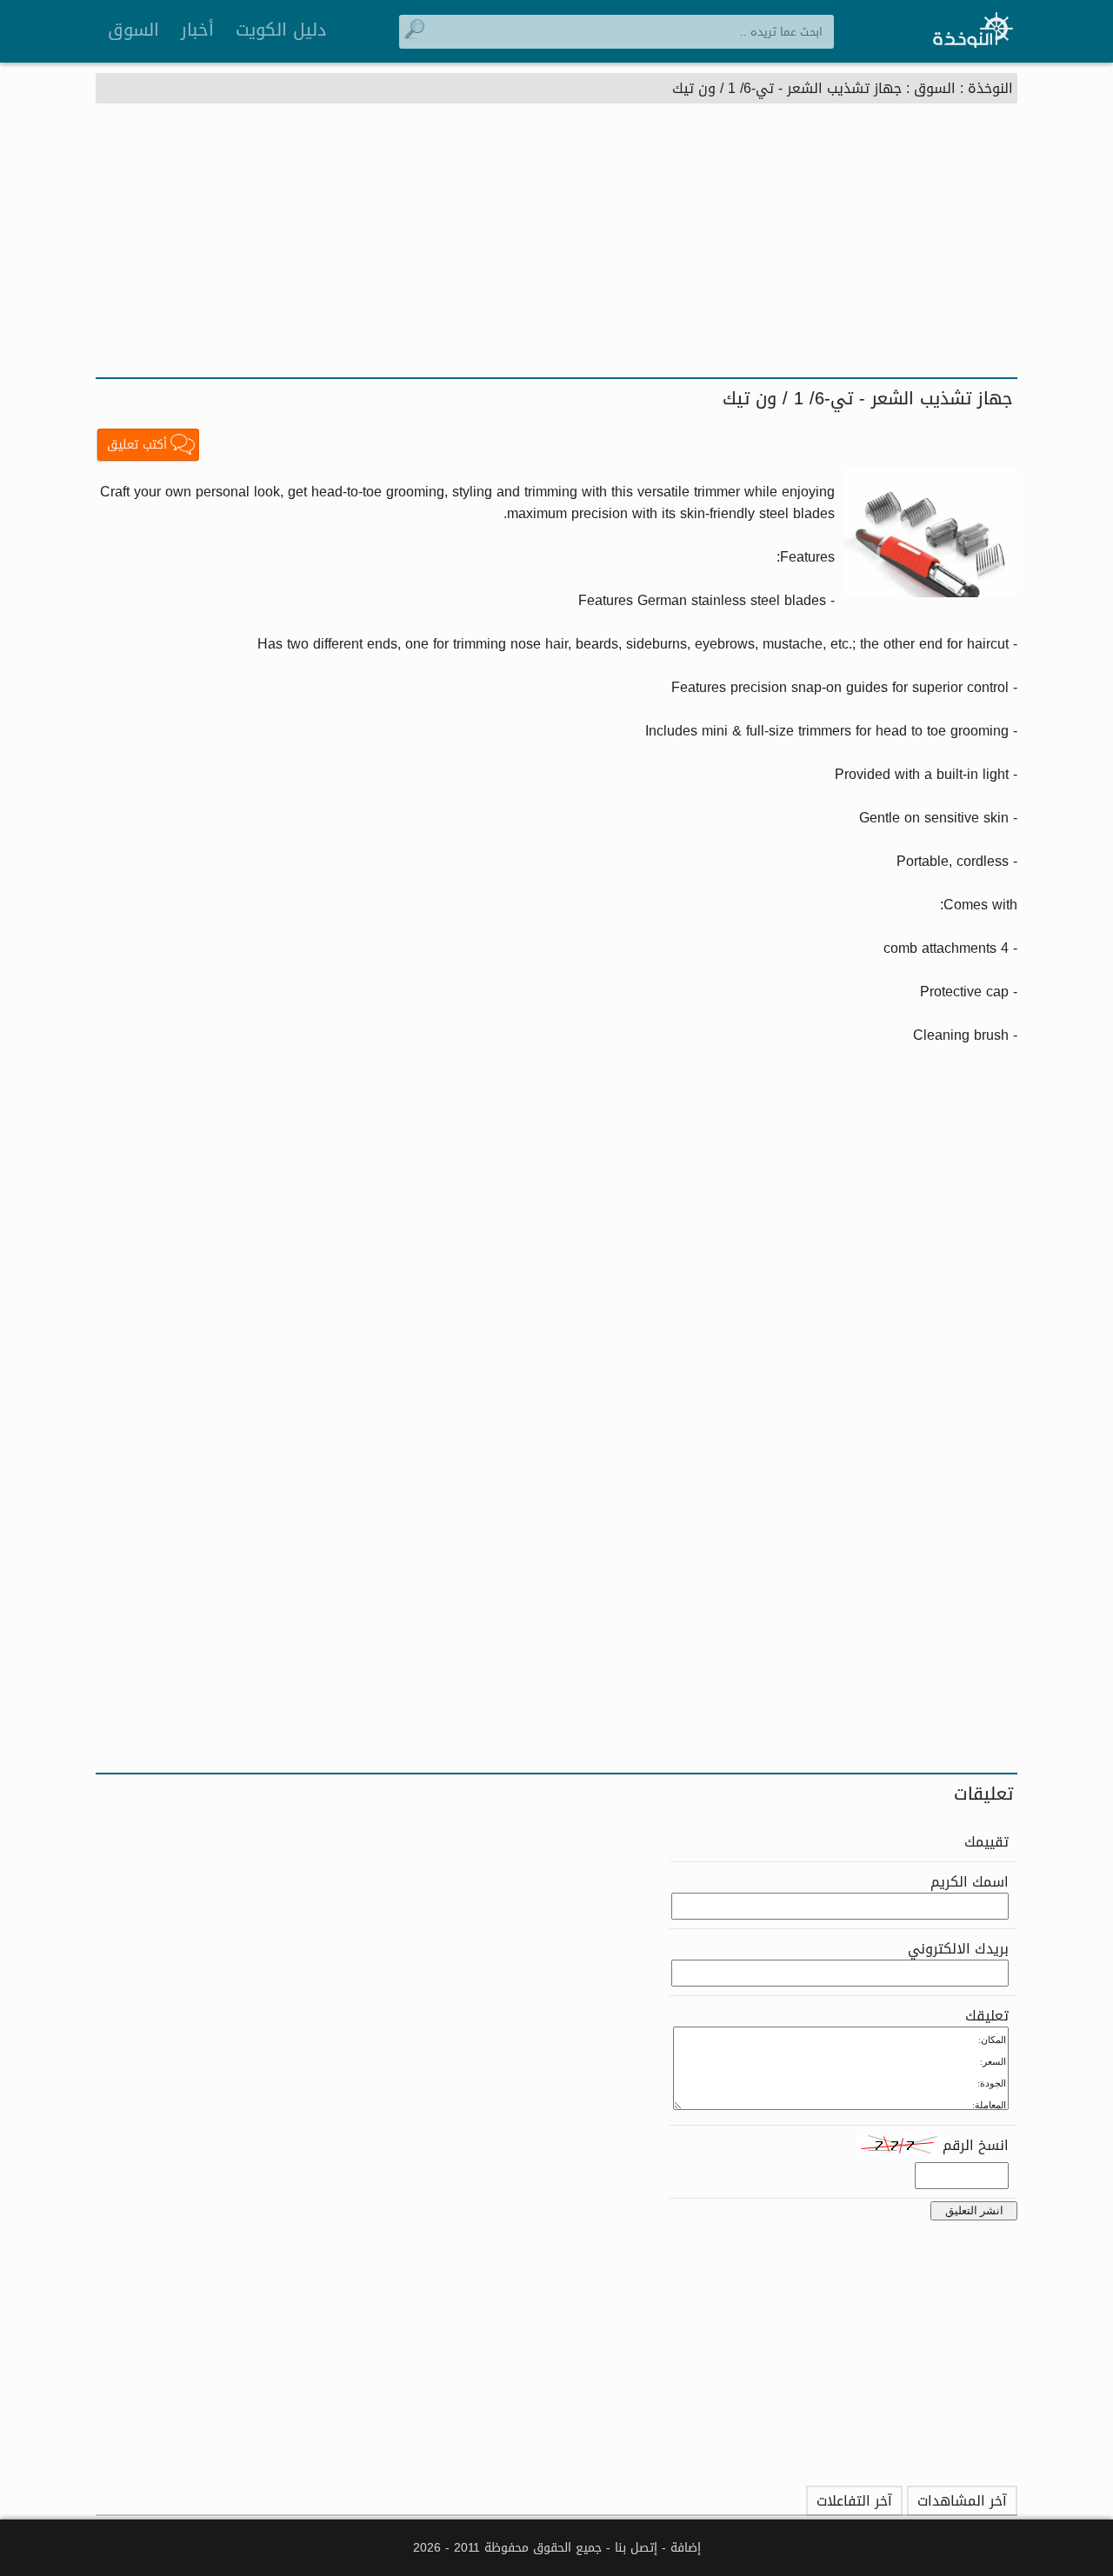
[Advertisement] (556, 247)
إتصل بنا (636, 2548)
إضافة (686, 2548)
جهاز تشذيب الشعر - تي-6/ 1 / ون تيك (787, 88)
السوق (133, 30)
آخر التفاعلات (854, 2501)
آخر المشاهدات (962, 2501)
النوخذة (990, 88)
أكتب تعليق (137, 445)
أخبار (197, 30)
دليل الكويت (281, 30)
